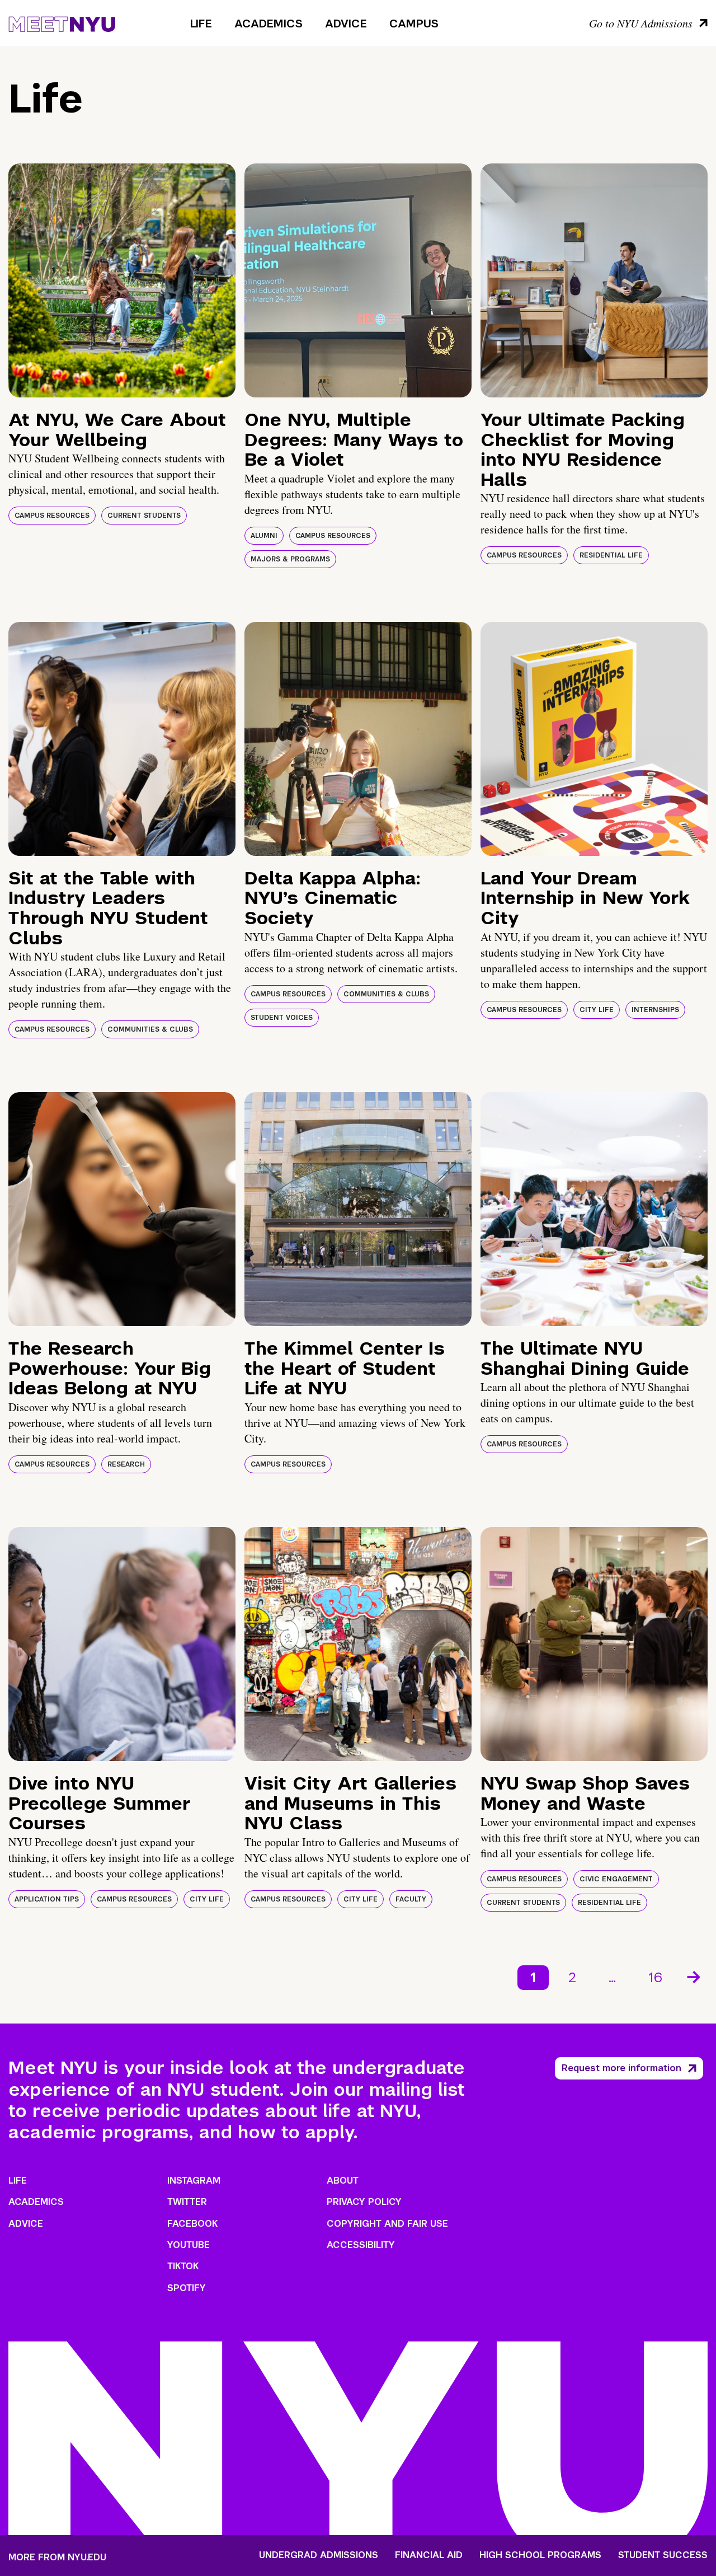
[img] (122, 280)
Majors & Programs (290, 559)
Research (126, 1464)
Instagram (194, 2181)
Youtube (189, 2245)
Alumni (264, 536)
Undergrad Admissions (319, 2555)
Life (201, 24)
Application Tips (47, 1899)
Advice (346, 24)
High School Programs (540, 2555)
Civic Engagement (616, 1879)
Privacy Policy (364, 2202)
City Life (597, 1010)
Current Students (144, 516)
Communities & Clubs (150, 1029)
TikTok (183, 2266)
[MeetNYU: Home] (62, 22)
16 (655, 1977)
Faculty (411, 1899)
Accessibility (361, 2245)
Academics (268, 24)
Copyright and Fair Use (387, 2224)
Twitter (187, 2202)
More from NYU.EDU (57, 2557)
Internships (655, 1010)
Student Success (663, 2555)
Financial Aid (429, 2555)
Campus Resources (52, 516)
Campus (414, 24)
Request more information (621, 2068)
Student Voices (282, 1018)
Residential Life (611, 555)
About (343, 2181)
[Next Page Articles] (695, 1976)
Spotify (187, 2288)
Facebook (192, 2224)
